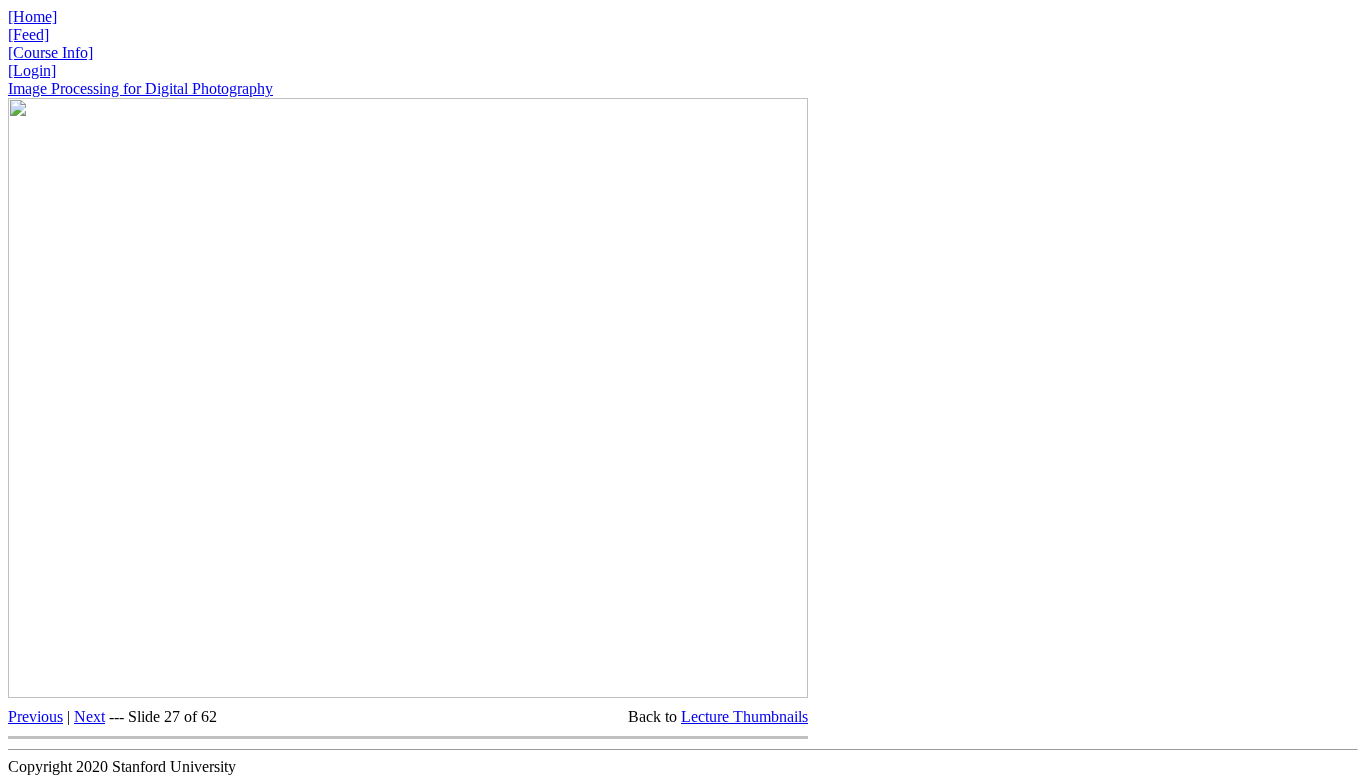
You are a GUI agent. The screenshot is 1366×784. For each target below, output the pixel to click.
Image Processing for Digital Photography (140, 88)
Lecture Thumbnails (744, 716)
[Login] (32, 70)
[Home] (32, 16)
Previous (35, 716)
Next (89, 716)
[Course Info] (50, 52)
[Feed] (28, 34)
